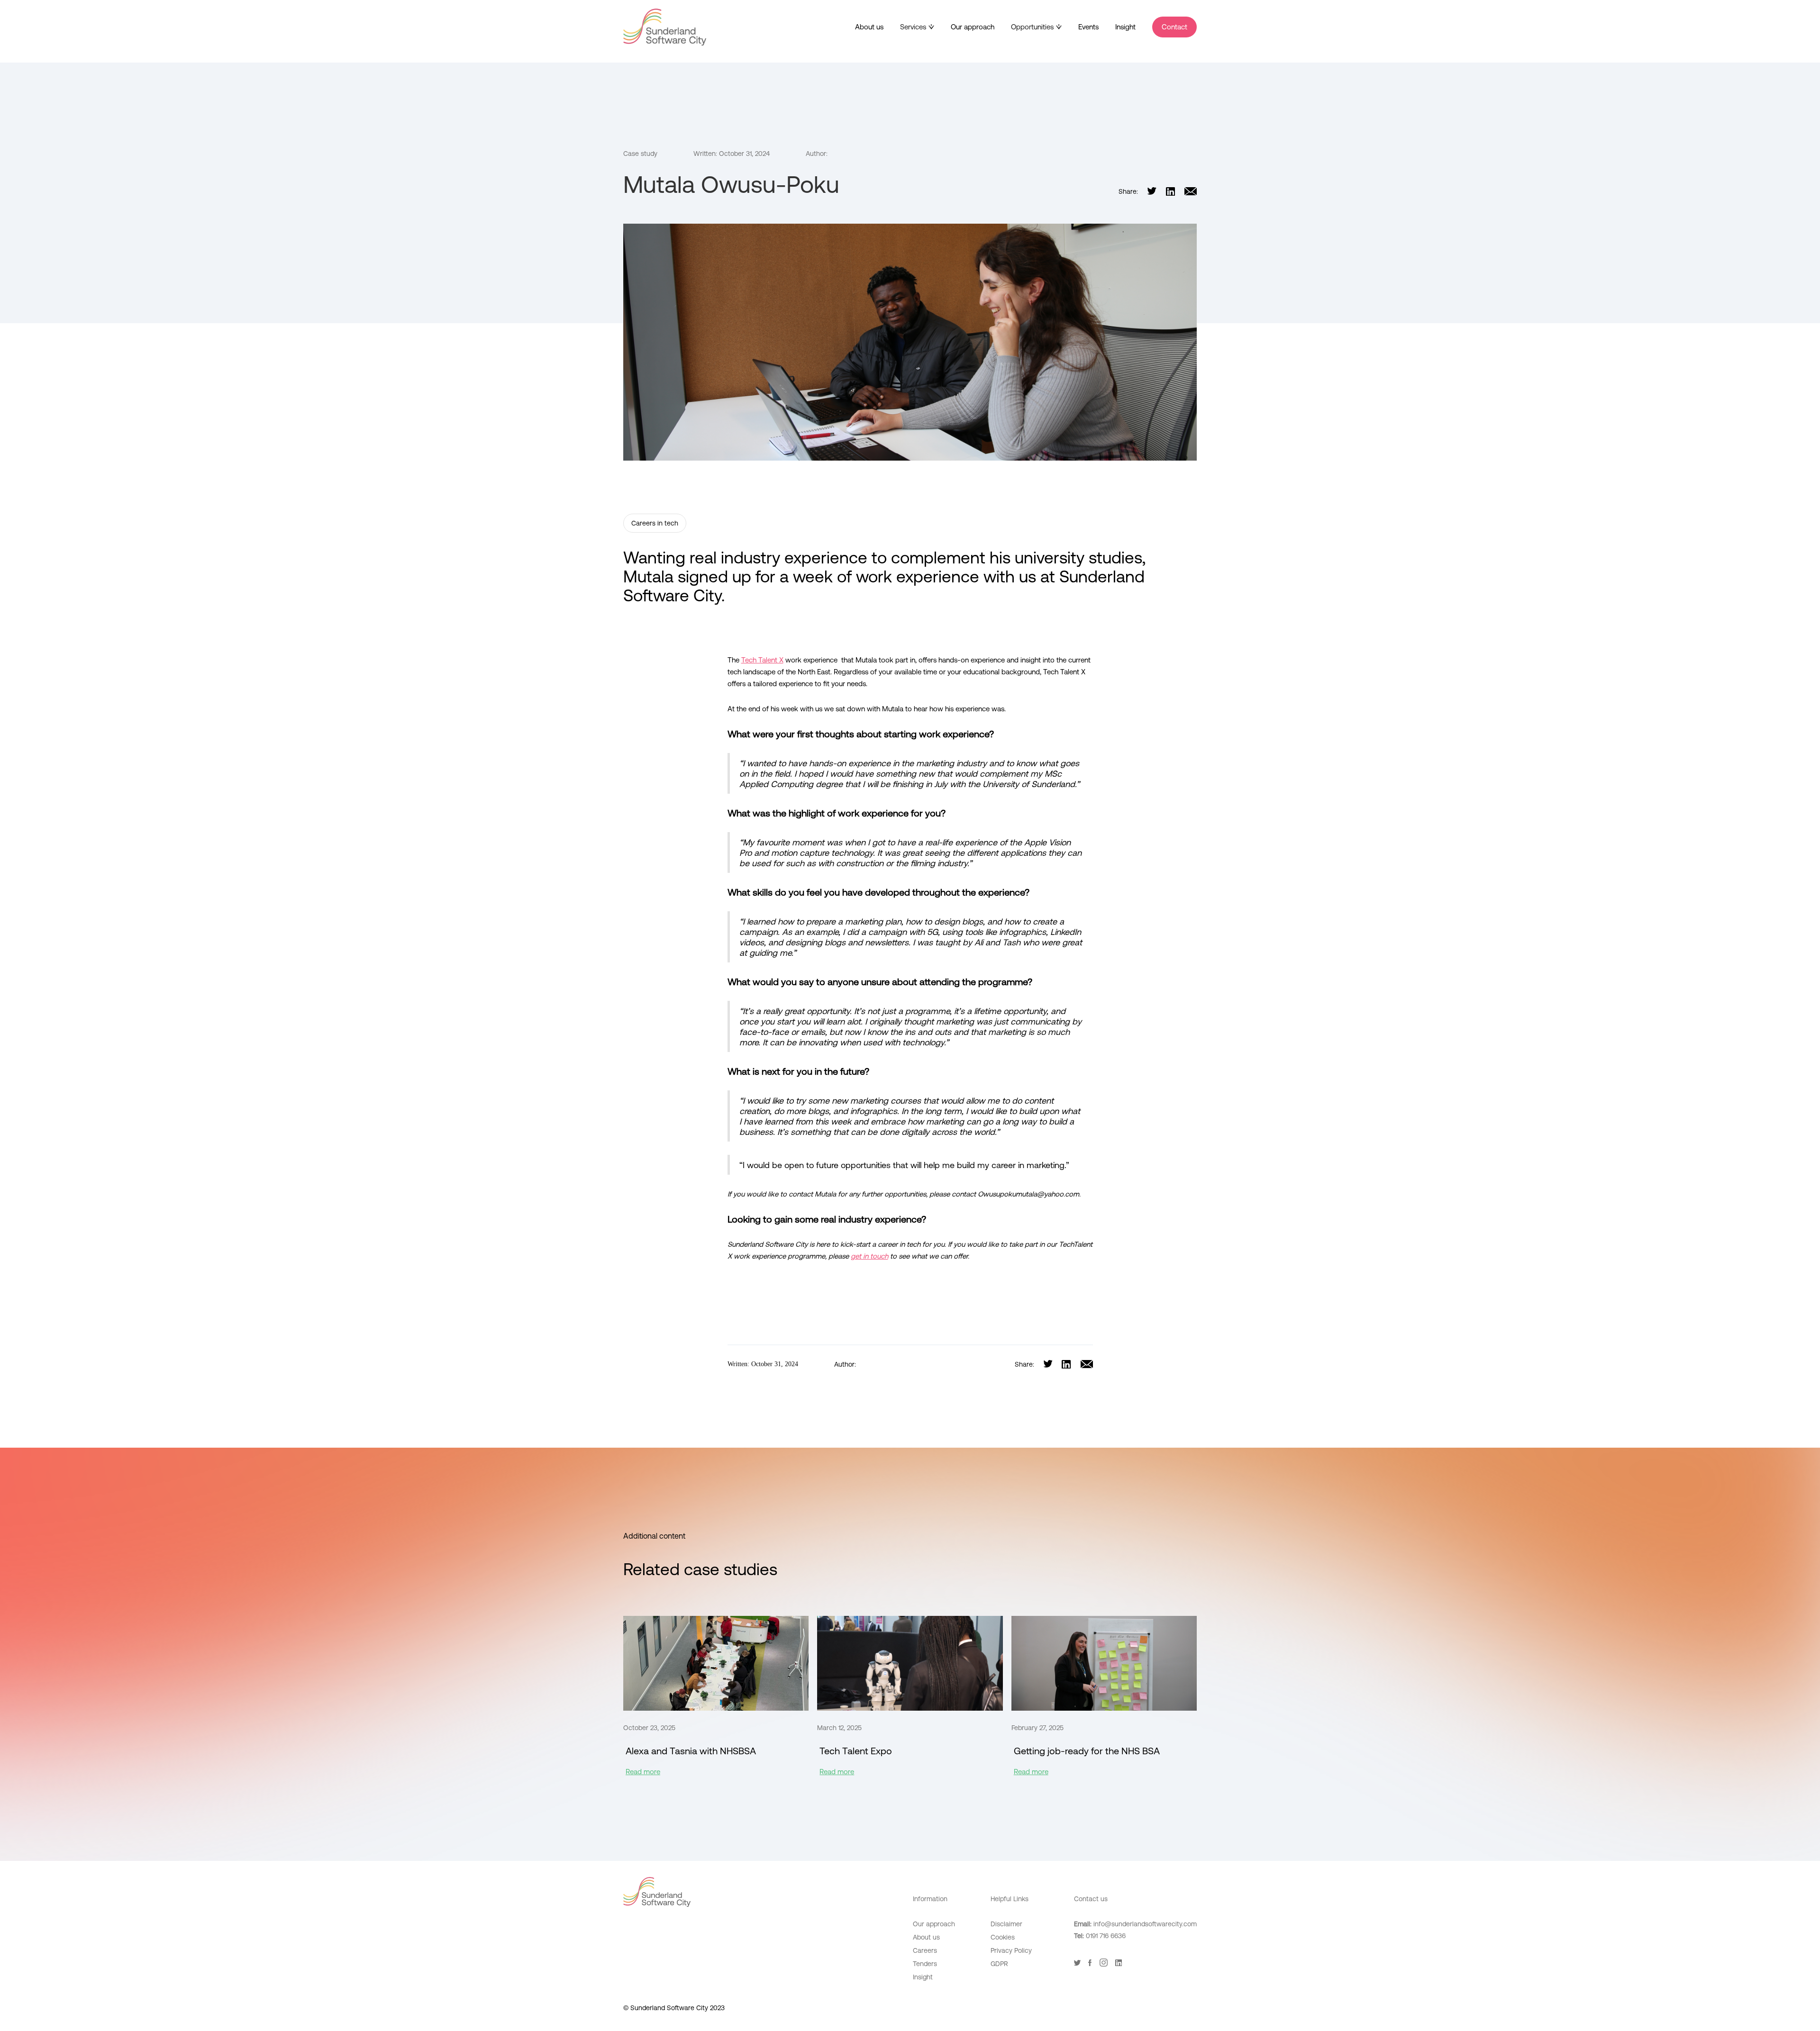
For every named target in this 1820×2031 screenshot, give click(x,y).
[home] (665, 27)
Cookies (1003, 1937)
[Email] (1191, 191)
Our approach (973, 27)
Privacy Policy (1011, 1950)
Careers (925, 1950)
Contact (1174, 27)
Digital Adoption (1015, 1980)
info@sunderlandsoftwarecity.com (1145, 1924)
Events (1088, 27)
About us (869, 27)
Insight (1125, 27)
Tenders (925, 1964)
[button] (917, 27)
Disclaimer (1006, 1924)
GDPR (999, 1964)
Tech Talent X (762, 660)
